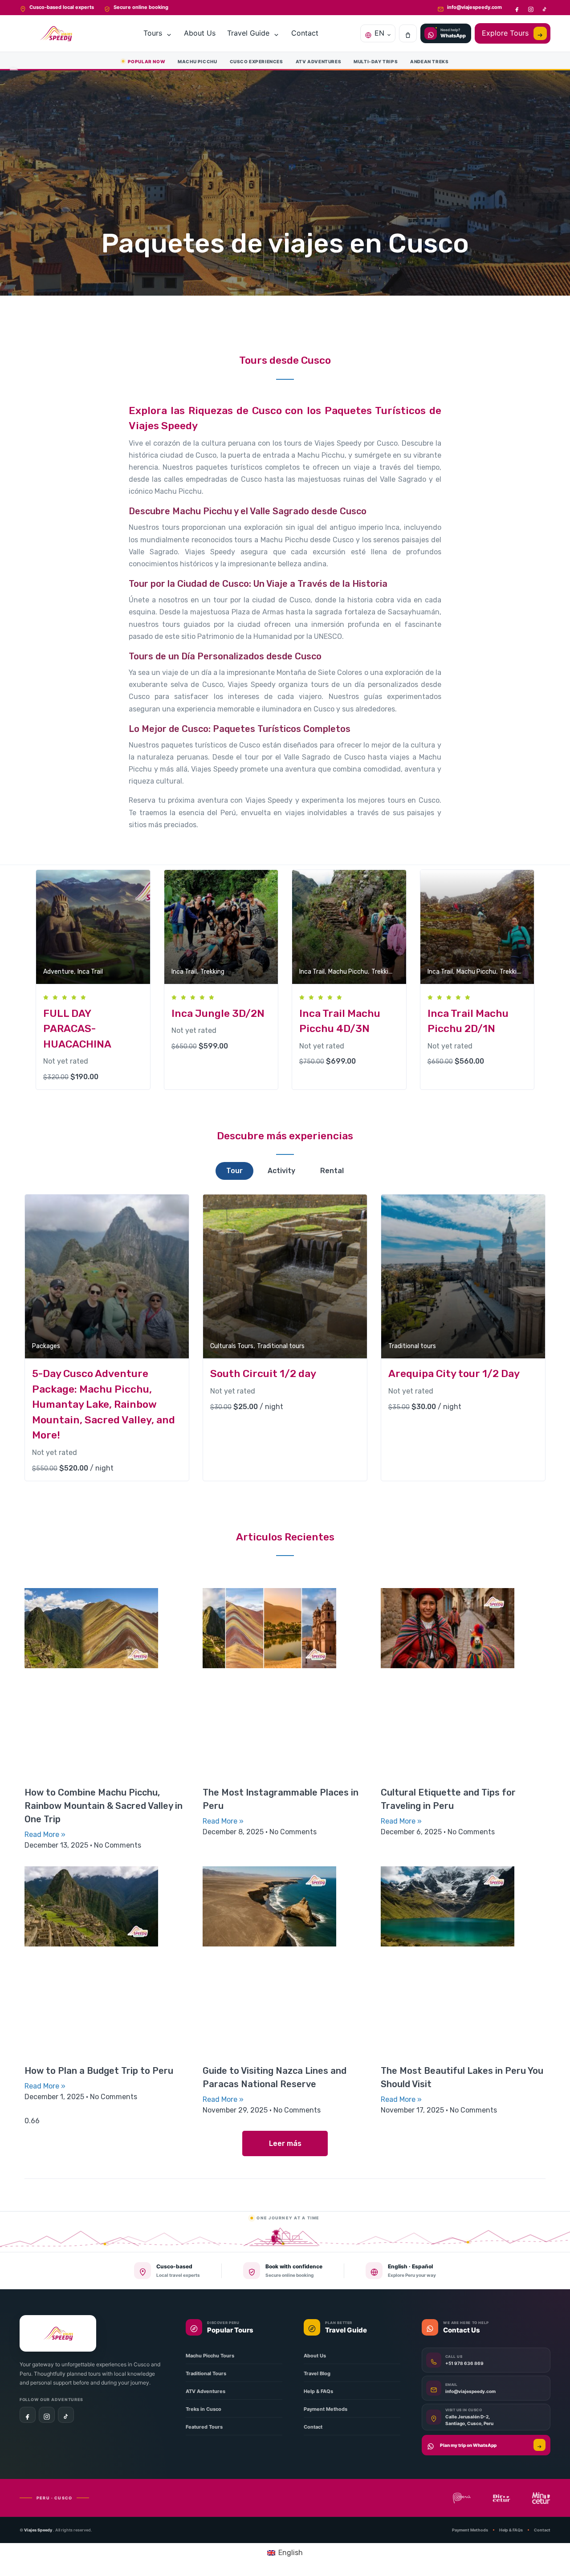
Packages (46, 1346)
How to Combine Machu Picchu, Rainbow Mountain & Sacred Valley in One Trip (104, 1806)
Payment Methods (470, 2530)
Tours (153, 33)
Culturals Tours (232, 1346)
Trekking (212, 972)
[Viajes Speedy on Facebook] (517, 8)
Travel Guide (248, 33)
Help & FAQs (511, 2530)
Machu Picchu (197, 61)
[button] (285, 2143)
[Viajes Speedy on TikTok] (544, 8)
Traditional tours (281, 1346)
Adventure (59, 972)
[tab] (234, 1171)
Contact (305, 33)
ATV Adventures (318, 61)
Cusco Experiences (256, 61)
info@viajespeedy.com (474, 7)
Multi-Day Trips (376, 61)
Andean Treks (429, 61)
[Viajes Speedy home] (57, 33)
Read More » (45, 1834)
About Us (200, 33)
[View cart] (408, 33)
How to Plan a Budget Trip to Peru (99, 2071)
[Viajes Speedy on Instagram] (531, 8)
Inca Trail (90, 972)
